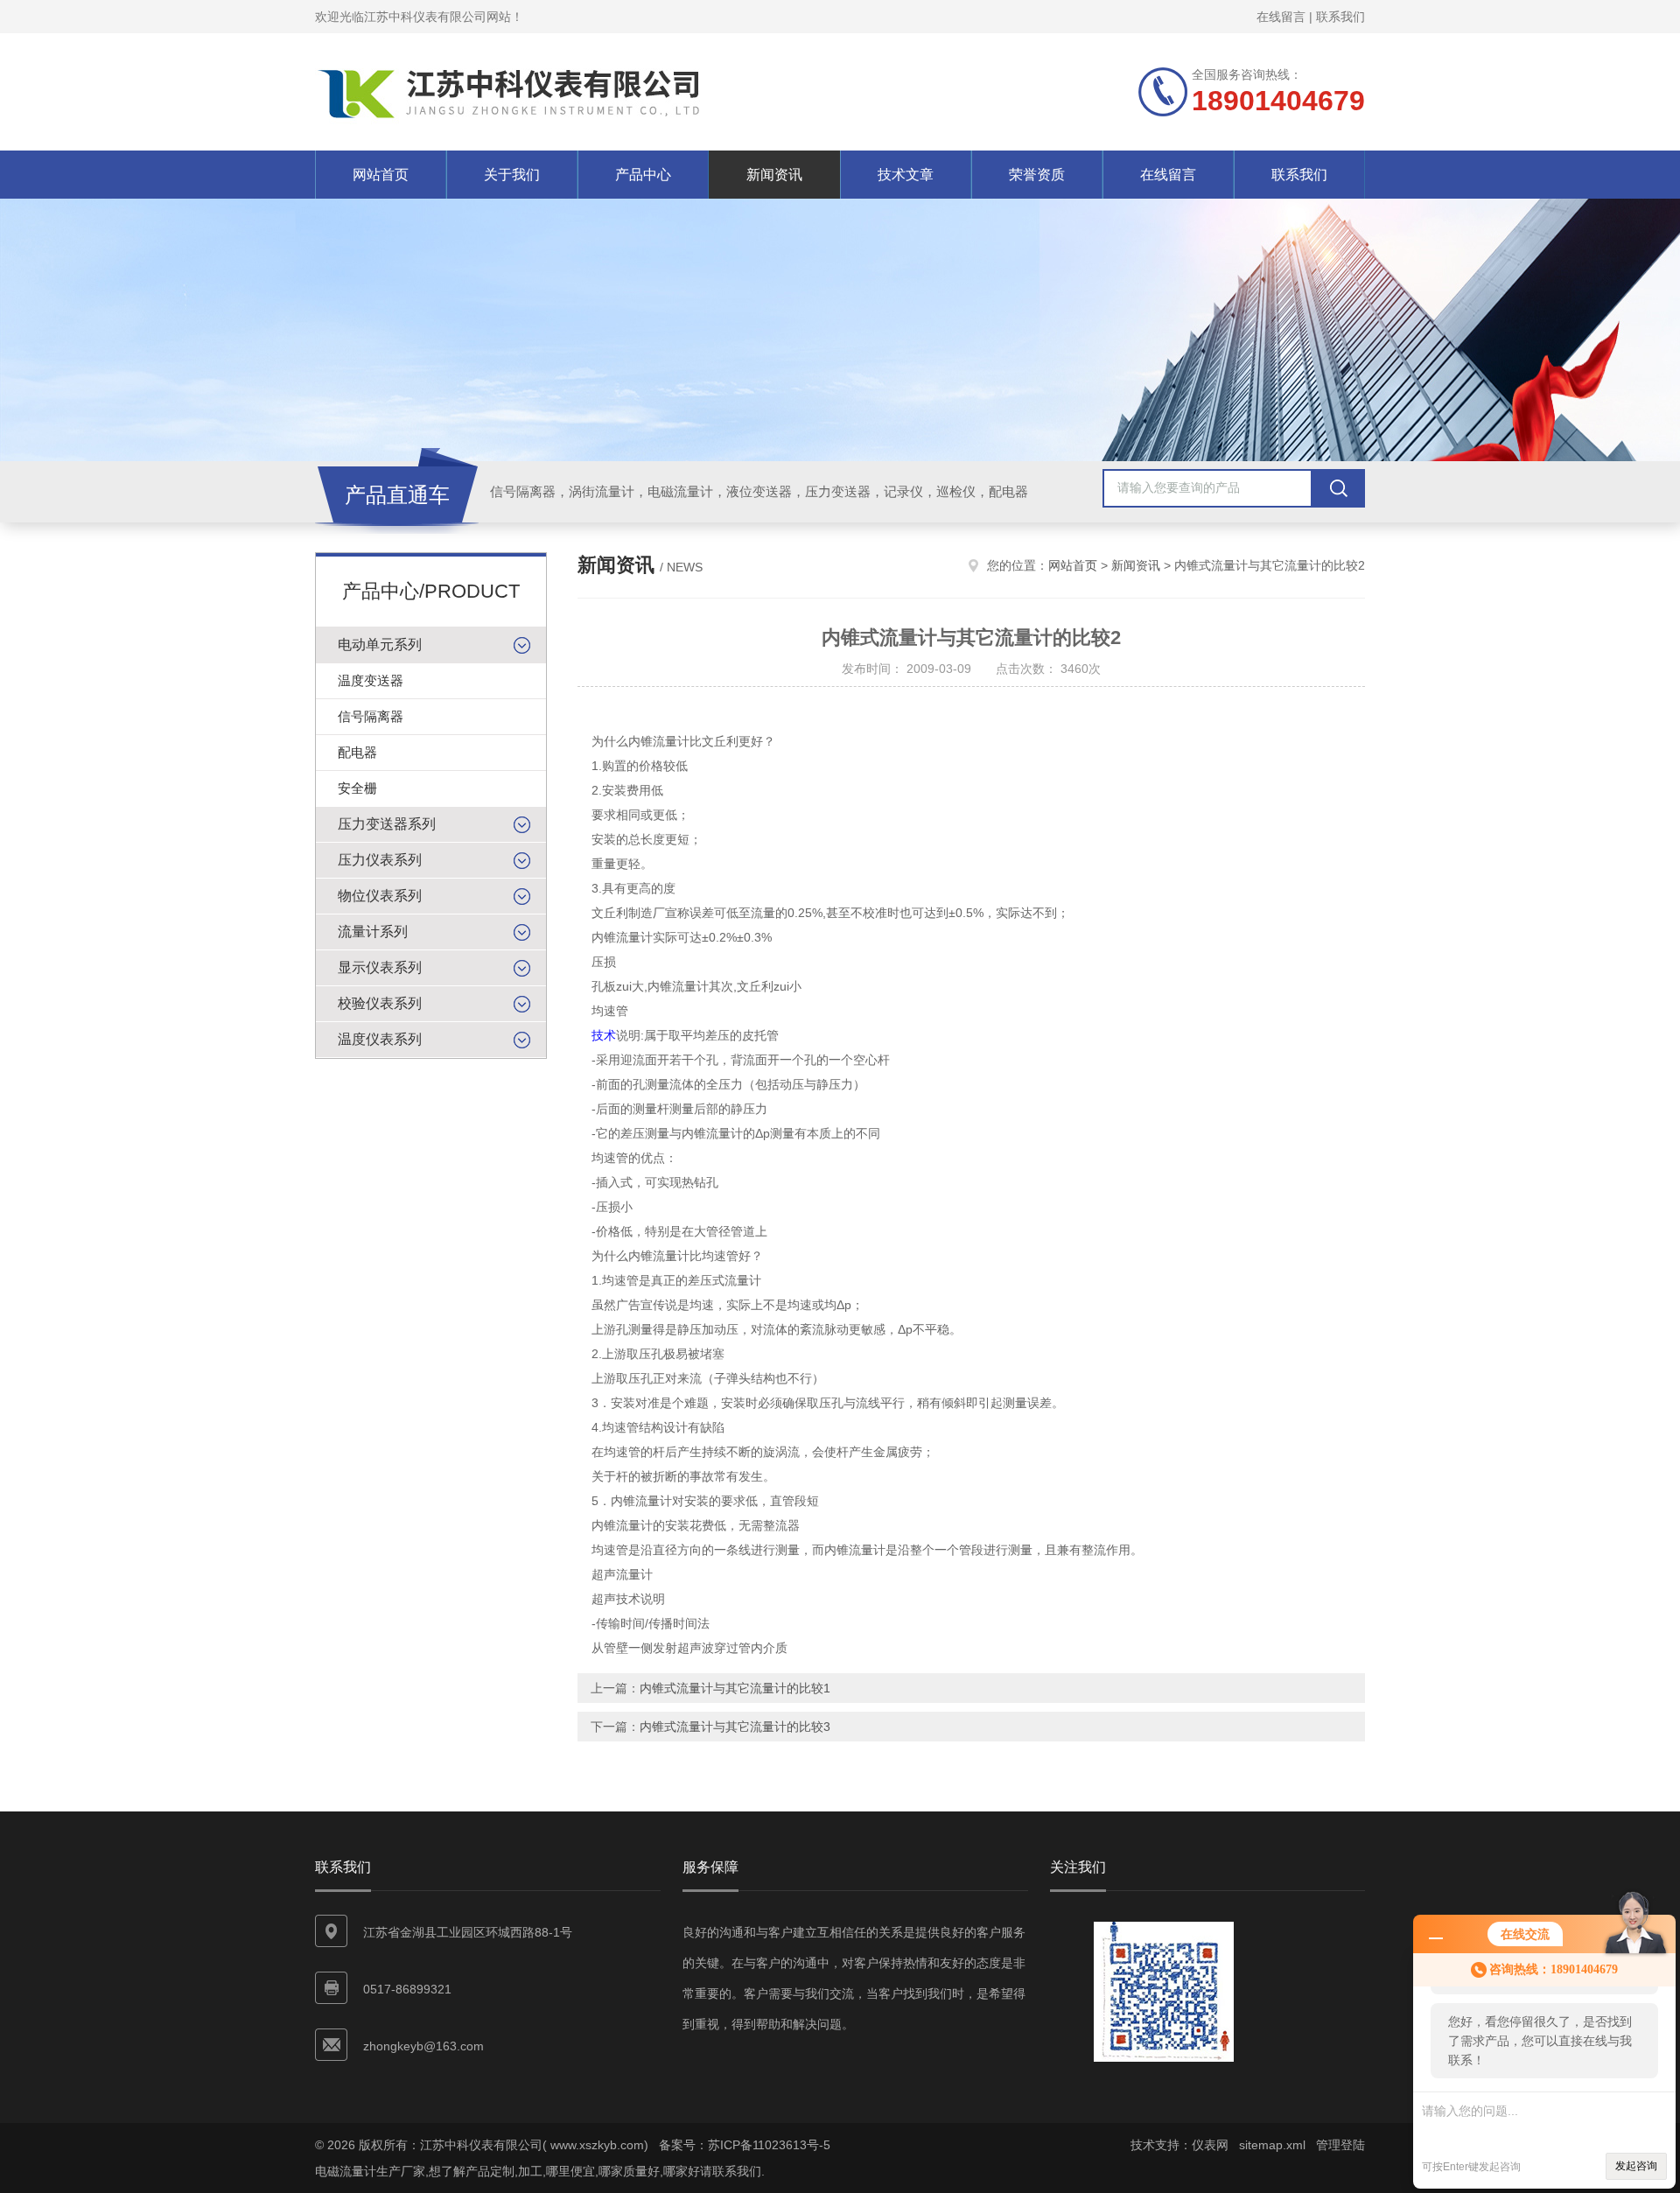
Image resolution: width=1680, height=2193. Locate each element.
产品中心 (643, 175)
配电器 (357, 752)
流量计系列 (373, 932)
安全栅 (357, 788)
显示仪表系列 (380, 967)
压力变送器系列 (387, 824)
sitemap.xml (1272, 2145)
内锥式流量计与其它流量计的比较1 (735, 1688)
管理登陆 (1340, 2145)
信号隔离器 (371, 716)
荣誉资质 (1037, 175)
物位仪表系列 (380, 896)
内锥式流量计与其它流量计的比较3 (735, 1727)
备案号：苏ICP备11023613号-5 (745, 2145)
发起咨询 (1636, 2166)
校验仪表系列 (380, 1003)
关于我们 (512, 175)
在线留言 (1281, 17)
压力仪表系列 (380, 860)
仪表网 (1210, 2145)
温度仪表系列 (380, 1039)
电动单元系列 (380, 645)
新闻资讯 (774, 175)
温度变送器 (371, 680)
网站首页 (381, 175)
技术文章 (906, 175)
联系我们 (1340, 17)
